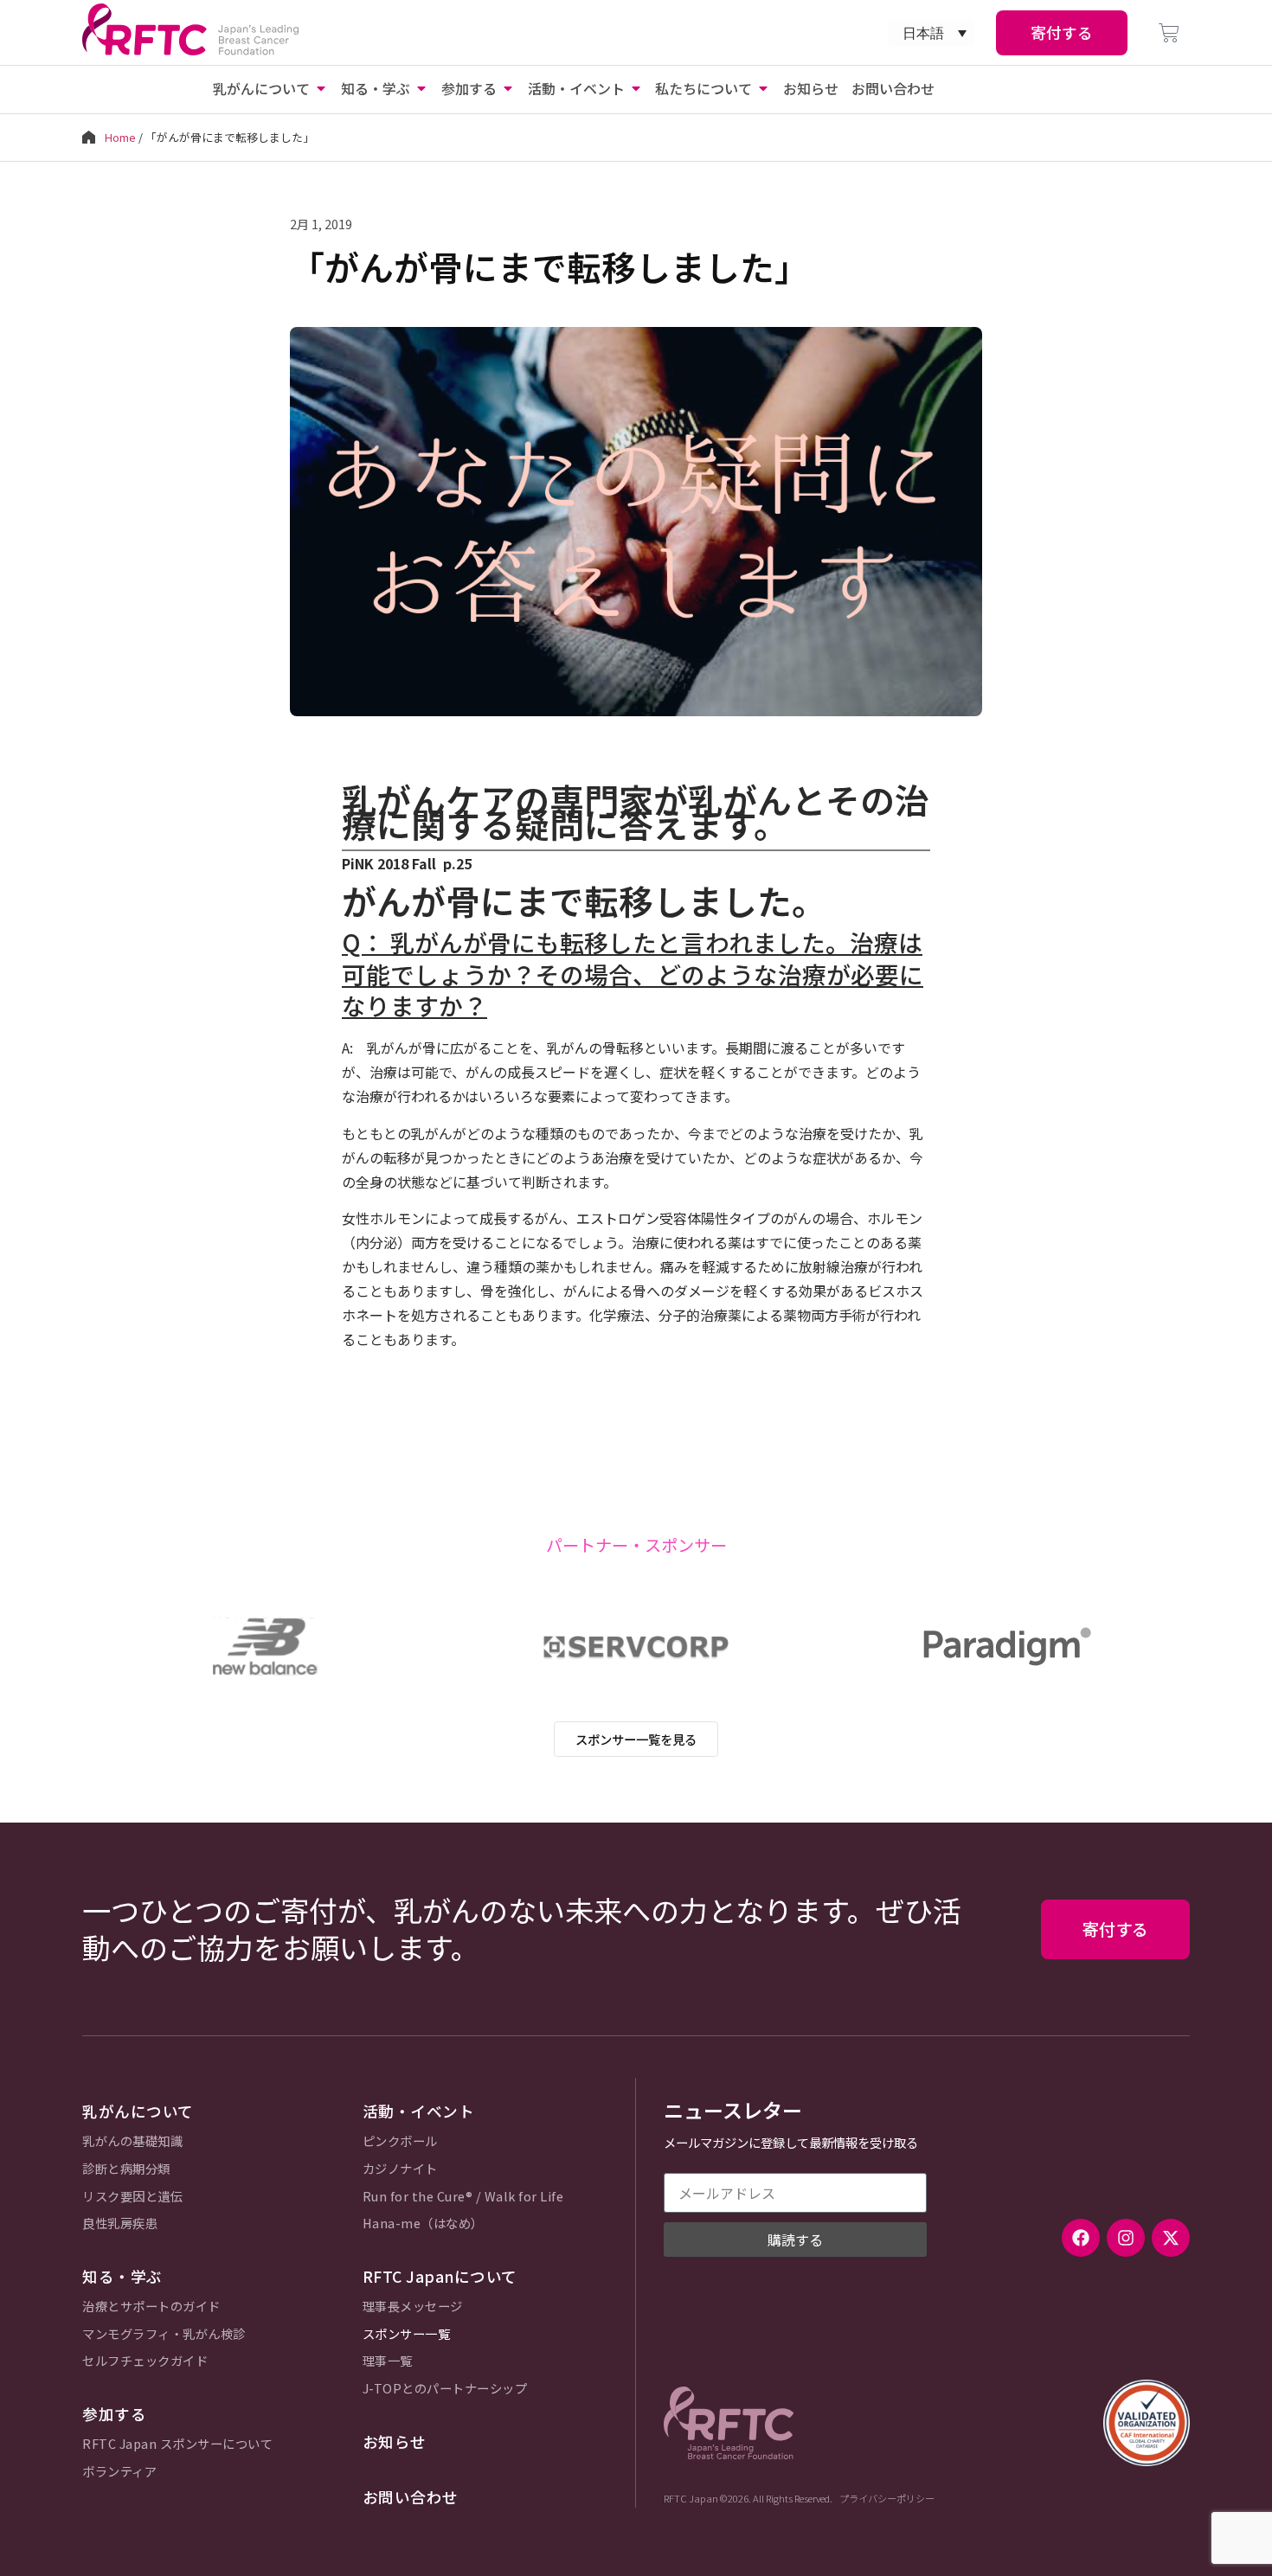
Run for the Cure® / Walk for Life (463, 2197)
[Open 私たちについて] (763, 88)
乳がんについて (138, 2111)
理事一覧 (388, 2361)
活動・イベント (419, 2111)
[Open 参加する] (508, 88)
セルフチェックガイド (145, 2361)
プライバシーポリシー (887, 2498)
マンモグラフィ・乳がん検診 (164, 2334)
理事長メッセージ (413, 2307)
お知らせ (395, 2441)
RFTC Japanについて (440, 2276)
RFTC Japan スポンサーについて (177, 2444)
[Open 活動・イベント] (636, 88)
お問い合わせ (411, 2497)
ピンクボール (400, 2141)
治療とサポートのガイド (151, 2307)
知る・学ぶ (122, 2276)
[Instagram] (1126, 2238)
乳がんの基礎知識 (132, 2141)
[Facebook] (1081, 2238)
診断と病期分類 (126, 2169)
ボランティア (119, 2472)
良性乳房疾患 (120, 2224)
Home (120, 137)
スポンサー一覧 (407, 2334)
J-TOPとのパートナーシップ (445, 2389)
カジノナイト (400, 2169)
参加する (114, 2414)
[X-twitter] (1171, 2238)
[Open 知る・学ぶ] (421, 88)
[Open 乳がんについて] (321, 88)
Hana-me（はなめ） (423, 2224)
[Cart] (1169, 33)
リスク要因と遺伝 (132, 2197)
